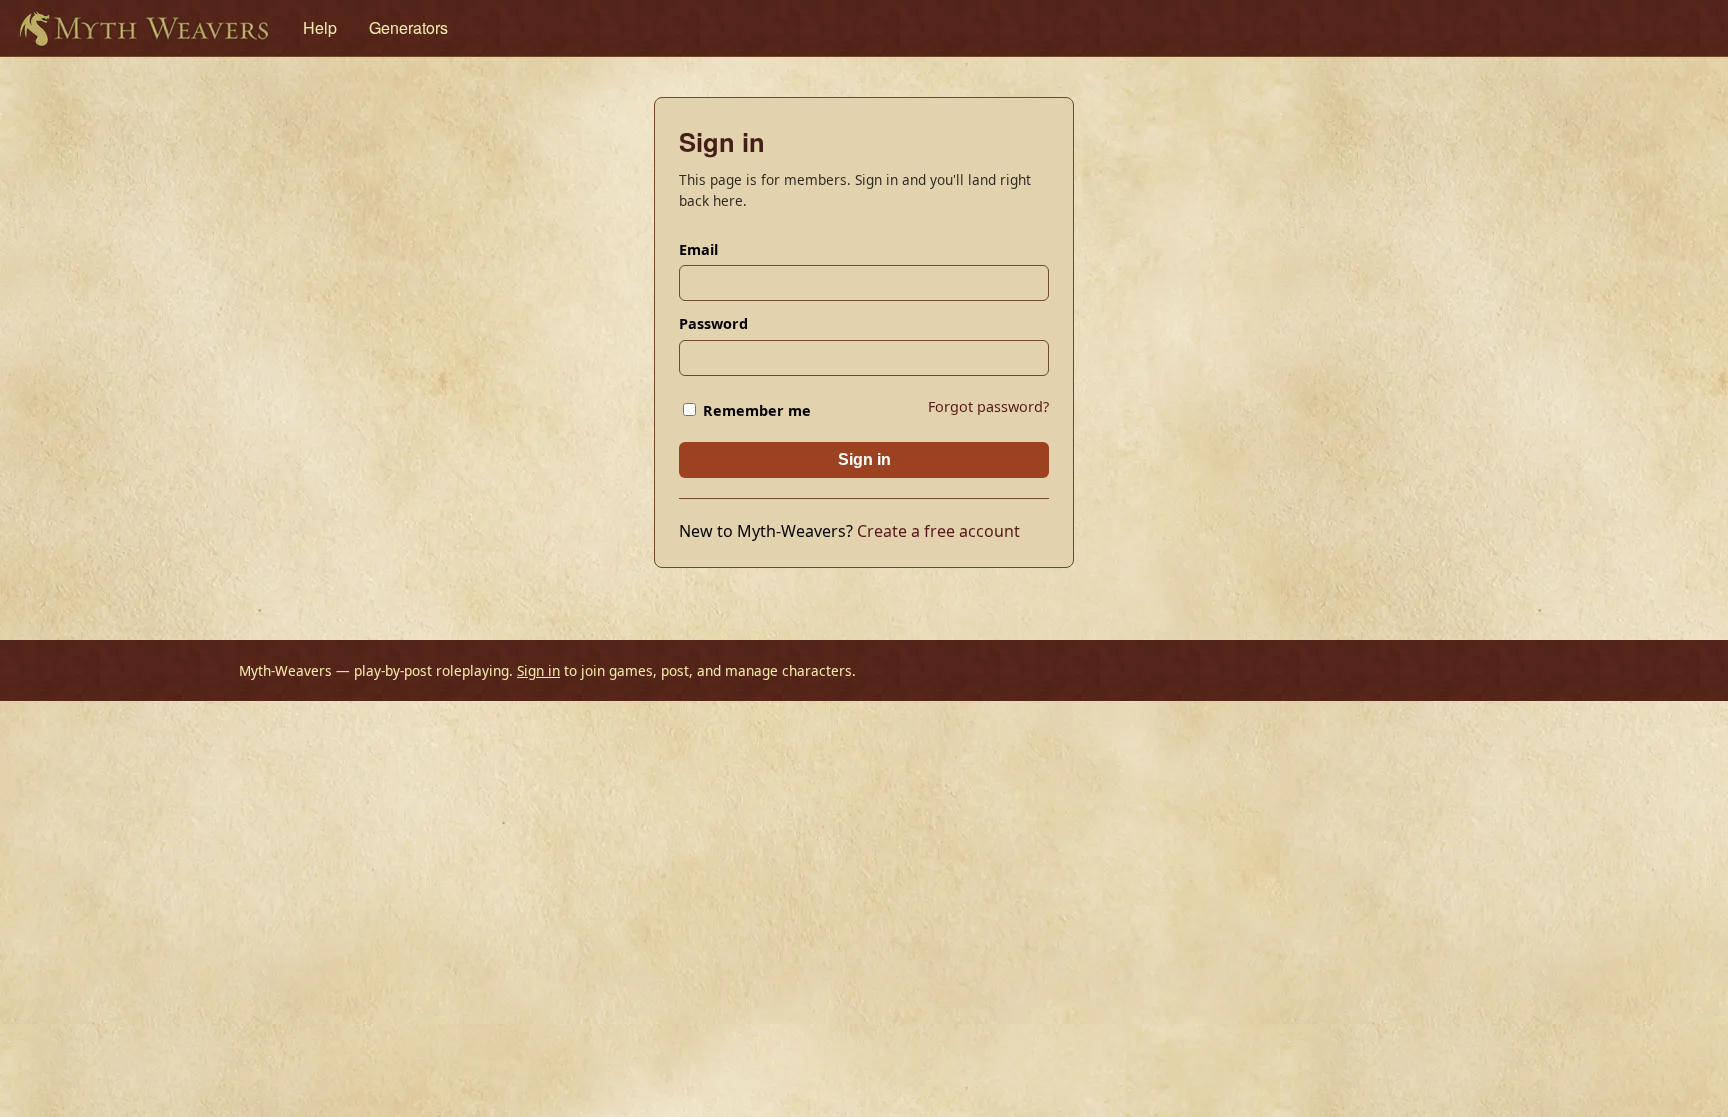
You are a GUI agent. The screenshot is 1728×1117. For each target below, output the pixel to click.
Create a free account (938, 531)
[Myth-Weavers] (143, 28)
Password (713, 323)
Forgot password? (988, 406)
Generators (408, 27)
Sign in (864, 459)
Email (698, 249)
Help (320, 27)
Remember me (755, 410)
